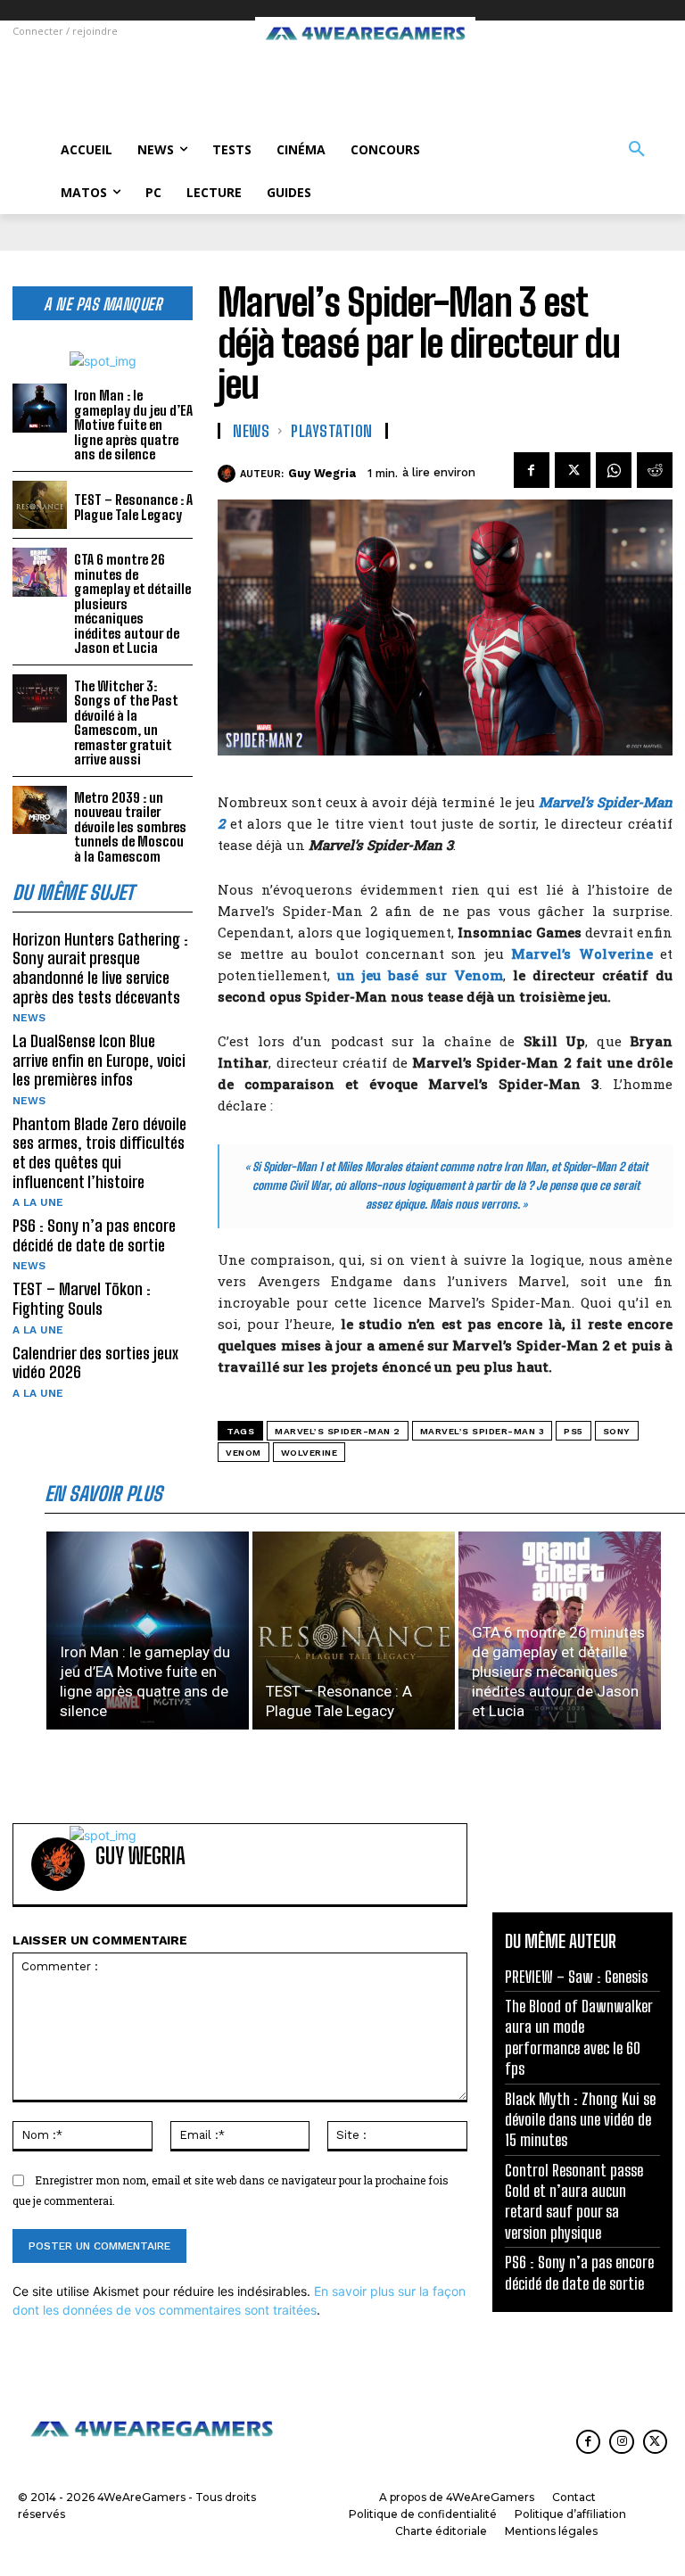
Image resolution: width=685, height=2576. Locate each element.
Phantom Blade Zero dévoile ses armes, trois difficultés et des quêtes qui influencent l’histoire (99, 1153)
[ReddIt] (655, 470)
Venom (243, 1453)
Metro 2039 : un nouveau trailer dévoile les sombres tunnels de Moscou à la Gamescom (130, 827)
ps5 (574, 1431)
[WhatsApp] (614, 470)
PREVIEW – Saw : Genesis (576, 1977)
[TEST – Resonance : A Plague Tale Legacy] (40, 505)
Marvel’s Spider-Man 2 (338, 1431)
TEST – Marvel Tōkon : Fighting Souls (82, 1299)
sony (617, 1431)
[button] (637, 150)
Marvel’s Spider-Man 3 (483, 1431)
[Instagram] (621, 2442)
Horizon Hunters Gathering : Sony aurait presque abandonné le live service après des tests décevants (100, 968)
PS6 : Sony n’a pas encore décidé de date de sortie (94, 1235)
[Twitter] (573, 470)
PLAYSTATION (332, 431)
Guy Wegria (322, 473)
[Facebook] (532, 470)
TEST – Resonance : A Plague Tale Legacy (133, 507)
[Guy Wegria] (229, 474)
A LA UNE (38, 1202)
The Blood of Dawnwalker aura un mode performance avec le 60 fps (579, 2037)
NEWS (29, 1018)
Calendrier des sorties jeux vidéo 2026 (95, 1363)
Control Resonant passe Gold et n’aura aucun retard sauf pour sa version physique (574, 2201)
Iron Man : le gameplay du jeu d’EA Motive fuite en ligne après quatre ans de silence (133, 425)
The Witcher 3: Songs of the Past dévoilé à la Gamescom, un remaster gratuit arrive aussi (126, 723)
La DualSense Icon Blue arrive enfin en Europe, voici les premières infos (99, 1060)
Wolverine (309, 1453)
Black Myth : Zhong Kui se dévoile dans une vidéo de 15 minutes (580, 2120)
